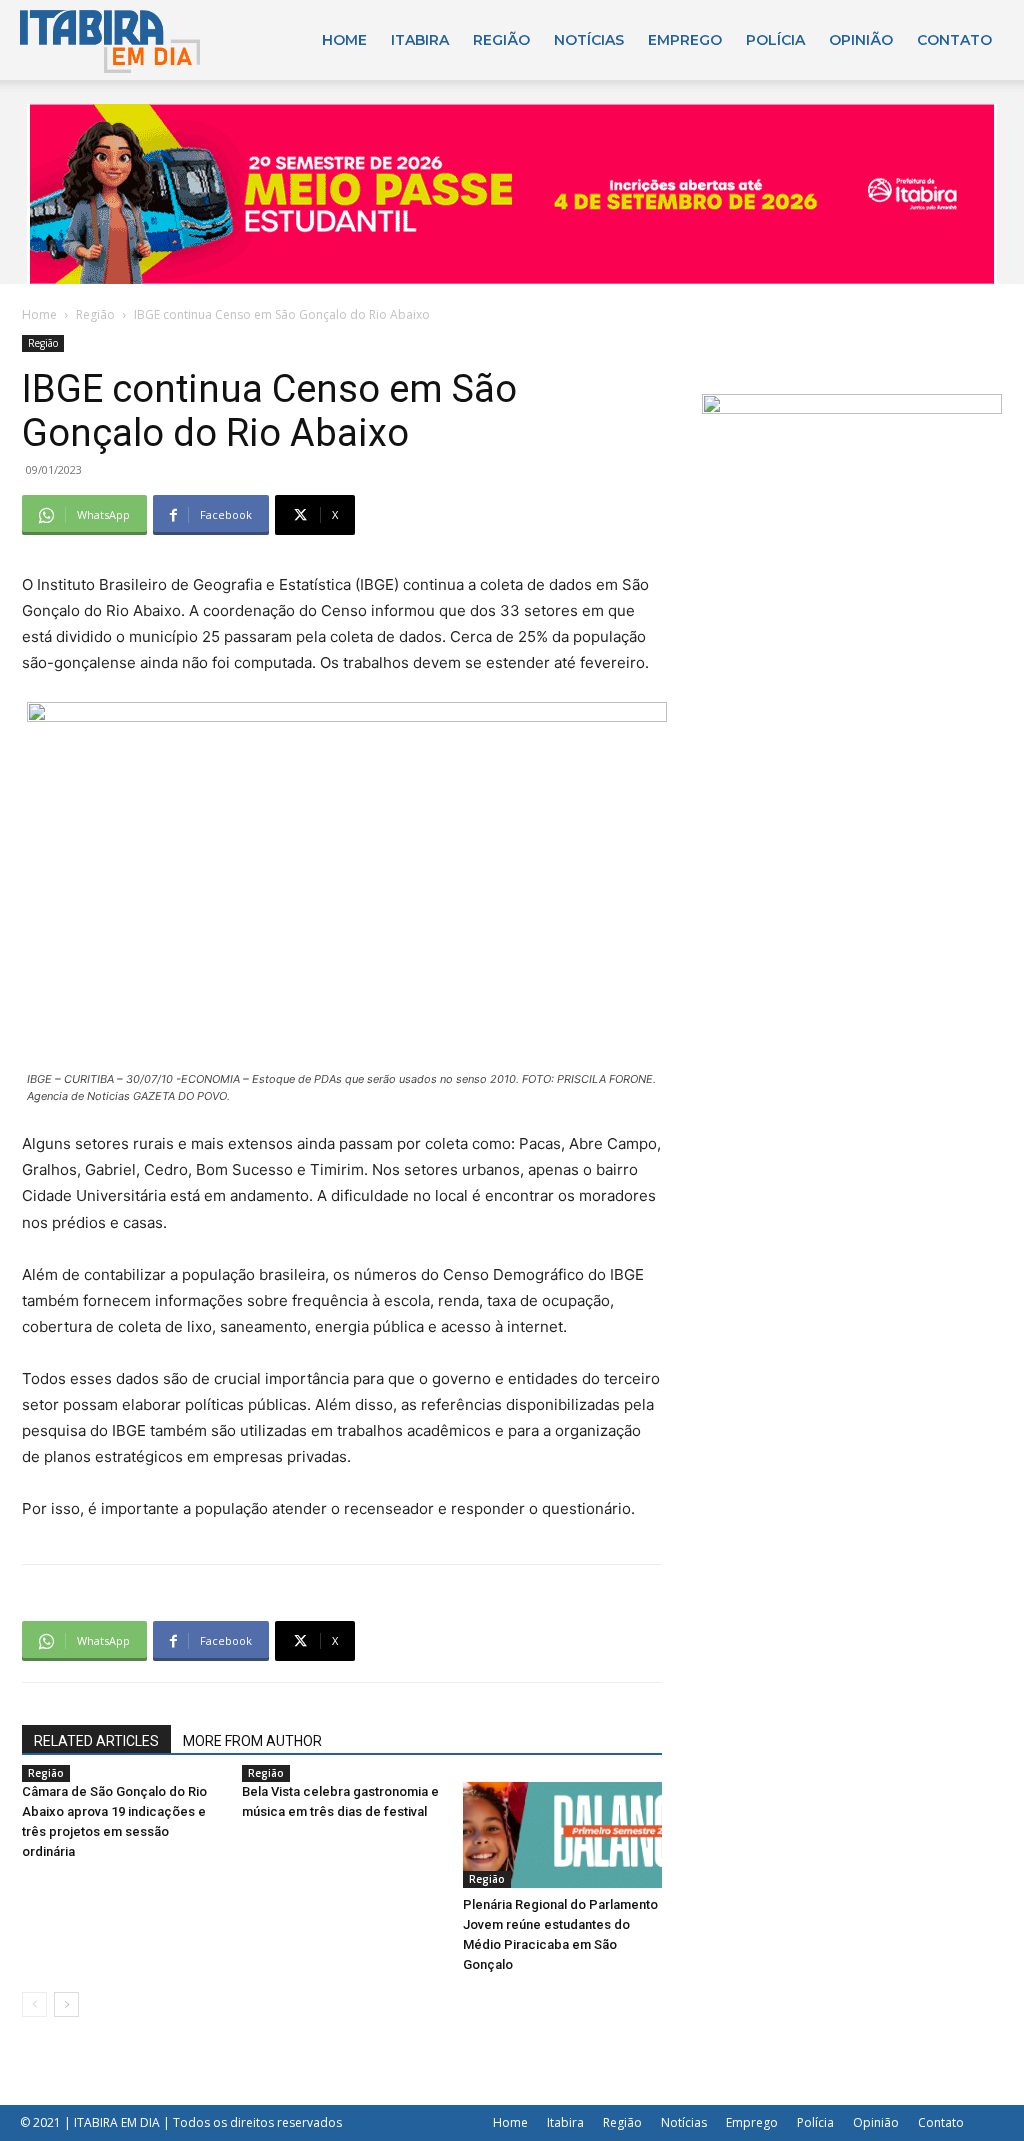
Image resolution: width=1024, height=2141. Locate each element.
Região (501, 40)
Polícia (775, 40)
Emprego (685, 40)
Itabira (420, 40)
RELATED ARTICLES (96, 1741)
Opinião (861, 40)
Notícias (589, 40)
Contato (954, 40)
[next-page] (66, 2004)
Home (344, 40)
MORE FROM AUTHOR (252, 1741)
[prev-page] (34, 2004)
